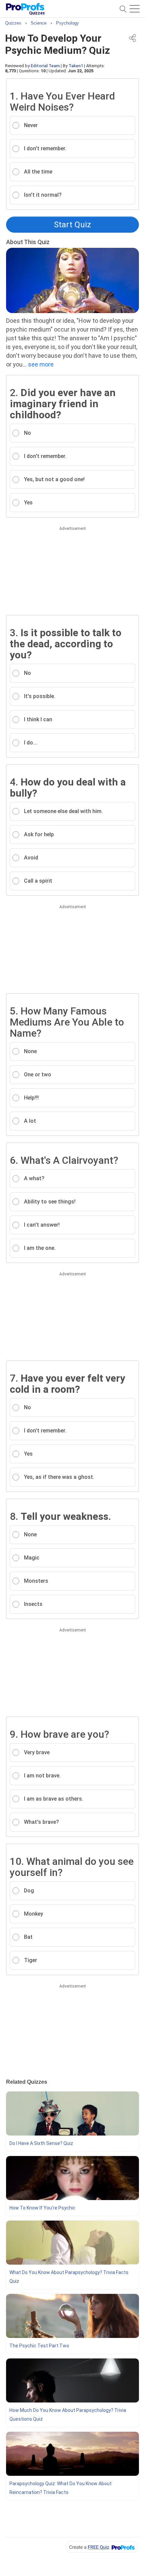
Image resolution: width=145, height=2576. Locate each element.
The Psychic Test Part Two (39, 2346)
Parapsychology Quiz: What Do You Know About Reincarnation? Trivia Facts (61, 2488)
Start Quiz (72, 225)
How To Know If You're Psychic (42, 2208)
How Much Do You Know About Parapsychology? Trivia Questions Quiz (68, 2415)
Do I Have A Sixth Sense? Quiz (41, 2143)
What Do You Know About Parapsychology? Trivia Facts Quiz (69, 2277)
